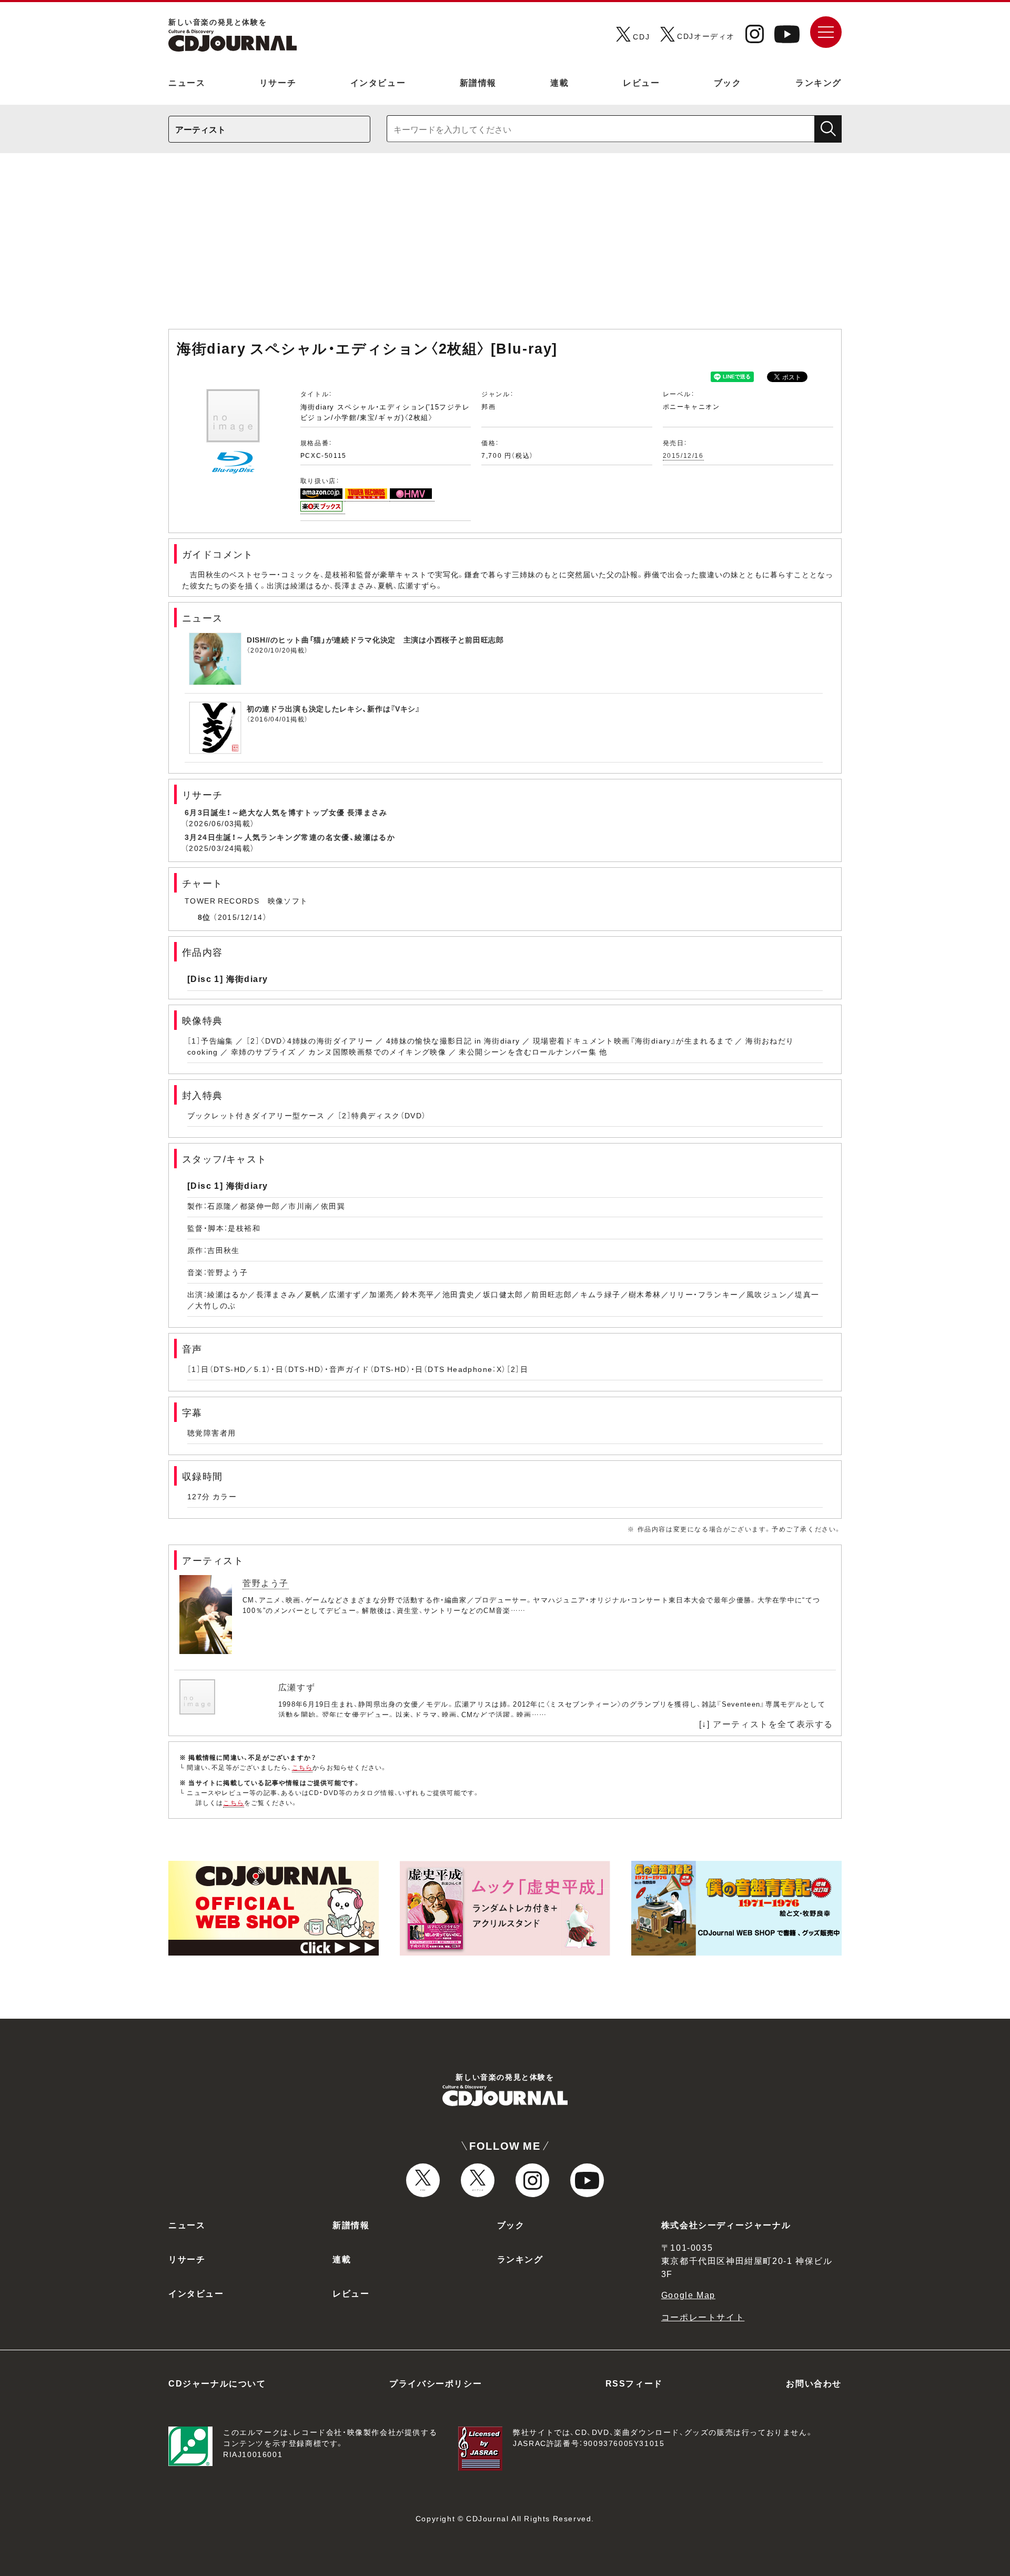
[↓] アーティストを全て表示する (766, 1723)
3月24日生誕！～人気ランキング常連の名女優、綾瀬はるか (290, 837)
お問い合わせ (814, 2383)
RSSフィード (634, 2383)
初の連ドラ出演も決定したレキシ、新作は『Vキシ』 (334, 708)
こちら (302, 1767)
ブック (728, 82)
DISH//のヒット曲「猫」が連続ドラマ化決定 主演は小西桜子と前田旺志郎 (375, 639)
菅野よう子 (266, 1582)
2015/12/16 (683, 455)
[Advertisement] (505, 246)
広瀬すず (297, 1687)
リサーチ (278, 82)
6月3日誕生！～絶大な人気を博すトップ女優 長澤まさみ (286, 812)
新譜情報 (478, 82)
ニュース (187, 82)
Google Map (688, 2294)
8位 (204, 917)
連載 (559, 82)
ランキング (819, 82)
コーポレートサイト (703, 2317)
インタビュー (378, 82)
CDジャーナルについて (217, 2383)
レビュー (641, 82)
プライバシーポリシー (436, 2383)
